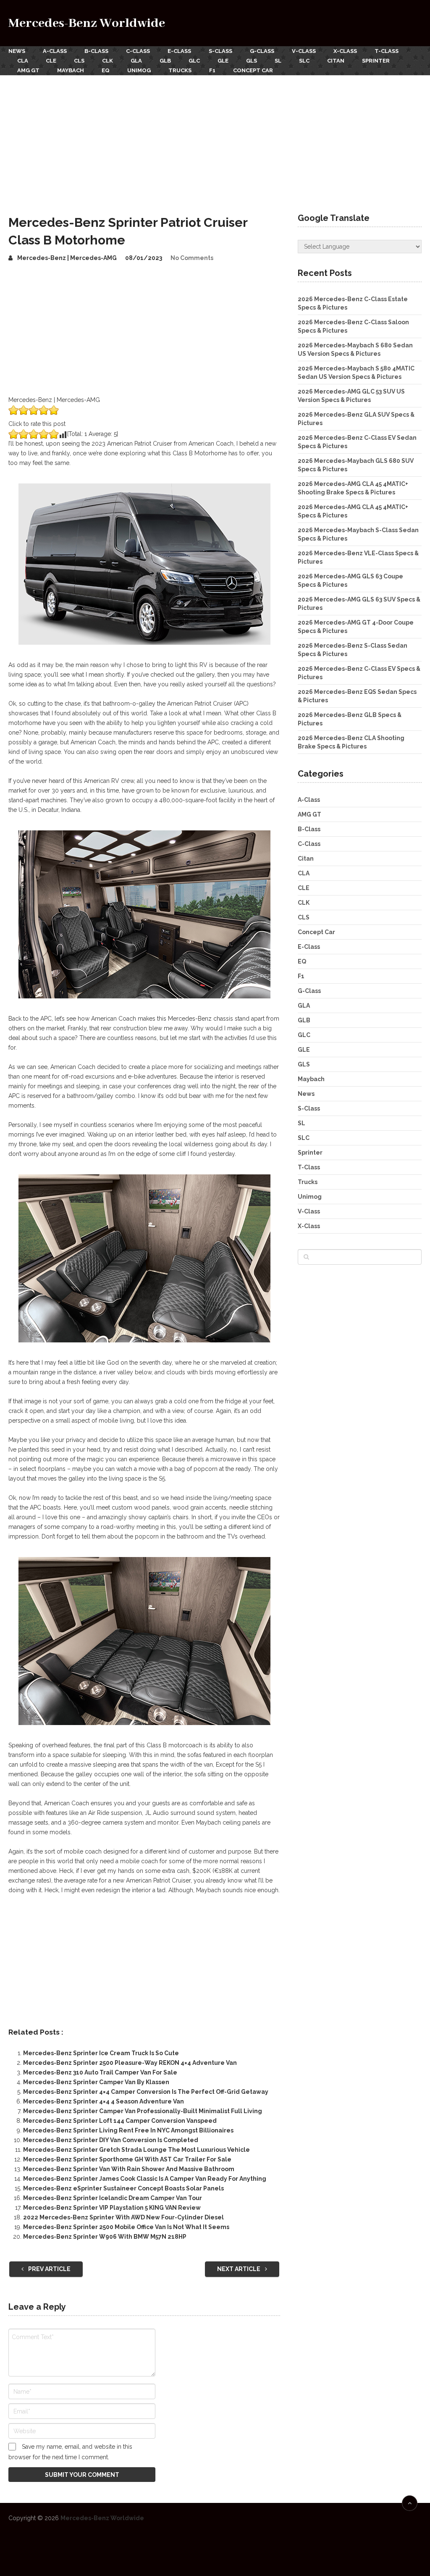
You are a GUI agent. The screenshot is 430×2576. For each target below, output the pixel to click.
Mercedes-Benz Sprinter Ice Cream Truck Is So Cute (101, 2053)
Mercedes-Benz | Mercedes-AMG (67, 258)
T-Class (387, 51)
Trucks (180, 70)
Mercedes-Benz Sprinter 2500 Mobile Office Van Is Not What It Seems (126, 2227)
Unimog (139, 70)
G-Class (262, 51)
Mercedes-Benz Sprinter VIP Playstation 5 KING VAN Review (112, 2208)
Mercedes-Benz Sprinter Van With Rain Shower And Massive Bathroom (129, 2169)
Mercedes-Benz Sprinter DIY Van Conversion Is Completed (111, 2140)
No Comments (192, 258)
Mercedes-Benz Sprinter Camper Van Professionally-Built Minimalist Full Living (143, 2111)
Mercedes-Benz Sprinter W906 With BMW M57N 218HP (105, 2237)
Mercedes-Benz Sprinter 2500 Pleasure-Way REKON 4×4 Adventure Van (130, 2063)
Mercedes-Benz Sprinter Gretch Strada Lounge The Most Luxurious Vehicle (136, 2150)
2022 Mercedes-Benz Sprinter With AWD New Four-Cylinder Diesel (123, 2217)
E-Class (179, 51)
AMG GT (28, 70)
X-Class (345, 51)
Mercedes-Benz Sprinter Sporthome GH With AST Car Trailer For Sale (127, 2159)
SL (278, 61)
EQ (106, 70)
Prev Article (49, 2269)
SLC (304, 61)
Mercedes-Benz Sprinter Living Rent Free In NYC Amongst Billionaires (128, 2130)
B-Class (96, 51)
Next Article (239, 2269)
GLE (223, 61)
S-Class (220, 51)
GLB (165, 61)
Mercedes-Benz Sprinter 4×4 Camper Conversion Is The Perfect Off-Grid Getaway (146, 2092)
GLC (194, 61)
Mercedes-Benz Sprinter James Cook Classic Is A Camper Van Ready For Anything (145, 2179)
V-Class (304, 51)
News (17, 51)
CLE (51, 61)
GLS (252, 61)
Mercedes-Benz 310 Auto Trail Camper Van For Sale (100, 2072)
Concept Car (253, 70)
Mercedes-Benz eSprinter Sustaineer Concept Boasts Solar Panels (123, 2188)
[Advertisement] (215, 138)
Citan (336, 61)
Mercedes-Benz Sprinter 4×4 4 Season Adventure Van (104, 2101)
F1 (212, 70)
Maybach (71, 70)
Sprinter (376, 61)
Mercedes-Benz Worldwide (87, 23)
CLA (23, 61)
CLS (79, 61)
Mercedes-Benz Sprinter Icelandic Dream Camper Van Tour (113, 2198)
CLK (107, 61)
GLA (136, 61)
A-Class (55, 51)
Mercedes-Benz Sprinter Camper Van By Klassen (96, 2082)
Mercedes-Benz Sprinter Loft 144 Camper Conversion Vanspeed (120, 2121)
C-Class (138, 51)
